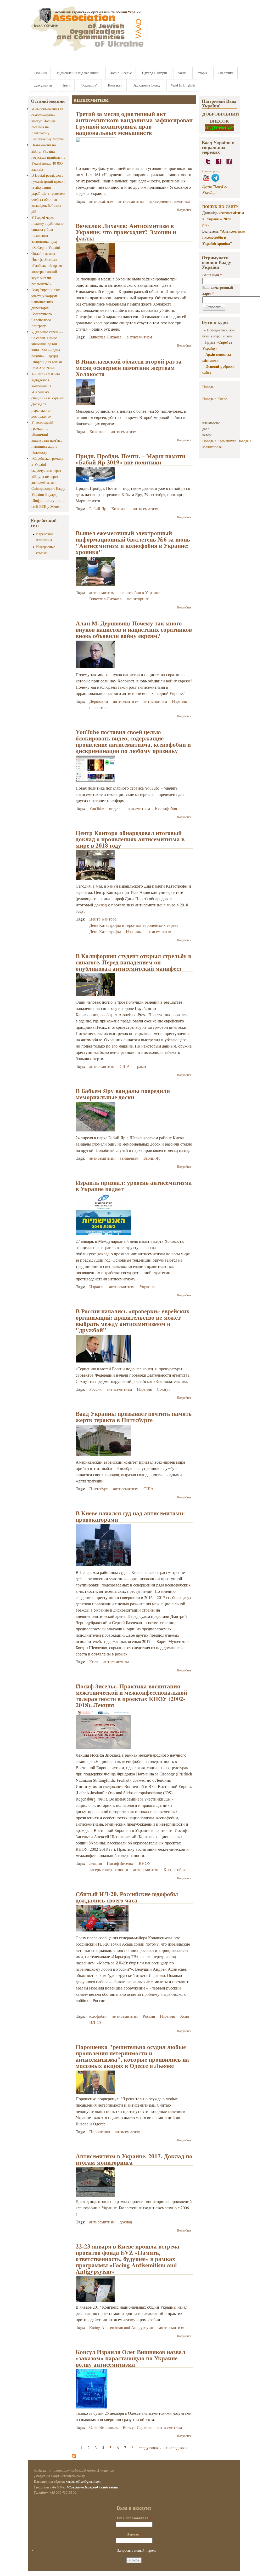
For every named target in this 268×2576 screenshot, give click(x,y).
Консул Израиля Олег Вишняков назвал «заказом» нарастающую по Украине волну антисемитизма (130, 2358)
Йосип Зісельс (121, 73)
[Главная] (88, 52)
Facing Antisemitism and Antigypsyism (122, 2327)
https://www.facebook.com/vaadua (92, 2487)
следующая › (150, 2448)
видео (114, 808)
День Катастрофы (105, 931)
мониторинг (138, 599)
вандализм (129, 1158)
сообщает (109, 1014)
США (125, 1066)
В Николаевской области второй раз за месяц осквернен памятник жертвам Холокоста (129, 367)
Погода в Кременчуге (219, 441)
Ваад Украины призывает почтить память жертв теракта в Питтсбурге (134, 1417)
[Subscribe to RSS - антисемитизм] (74, 2457)
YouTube (97, 808)
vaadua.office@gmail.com (84, 2481)
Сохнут (163, 1389)
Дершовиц (99, 701)
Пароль (134, 2534)
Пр (209, 330)
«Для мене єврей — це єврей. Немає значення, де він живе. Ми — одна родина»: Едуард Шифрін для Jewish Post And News (47, 350)
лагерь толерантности (109, 1869)
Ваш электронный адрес (218, 290)
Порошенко (100, 2132)
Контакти (115, 85)
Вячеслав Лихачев (105, 337)
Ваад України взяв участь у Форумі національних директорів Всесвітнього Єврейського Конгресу (46, 308)
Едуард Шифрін (155, 73)
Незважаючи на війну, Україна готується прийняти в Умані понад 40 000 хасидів (48, 157)
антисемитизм (131, 201)
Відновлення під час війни (78, 73)
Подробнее (184, 210)
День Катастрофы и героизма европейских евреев (134, 925)
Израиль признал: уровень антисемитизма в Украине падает (134, 1186)
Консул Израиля (137, 2427)
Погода (208, 387)
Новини (41, 73)
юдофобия (98, 2016)
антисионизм (155, 701)
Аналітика (225, 73)
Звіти (66, 85)
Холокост (98, 431)
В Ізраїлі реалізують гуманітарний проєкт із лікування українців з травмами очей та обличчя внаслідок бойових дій (48, 193)
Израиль (179, 701)
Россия (95, 1389)
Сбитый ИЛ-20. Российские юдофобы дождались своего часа (127, 1897)
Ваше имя (212, 275)
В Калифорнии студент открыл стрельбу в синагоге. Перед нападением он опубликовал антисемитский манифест (133, 962)
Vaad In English (183, 85)
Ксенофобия (166, 808)
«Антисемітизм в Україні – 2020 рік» (223, 219)
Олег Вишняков (104, 2427)
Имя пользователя (134, 2518)
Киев (94, 1662)
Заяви (182, 73)
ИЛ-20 (95, 2022)
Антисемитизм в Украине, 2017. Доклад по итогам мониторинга (134, 2159)
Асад (185, 2016)
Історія (202, 73)
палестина (98, 707)
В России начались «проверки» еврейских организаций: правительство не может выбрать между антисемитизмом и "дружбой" (133, 1320)
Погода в (215, 399)
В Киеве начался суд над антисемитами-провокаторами (130, 1516)
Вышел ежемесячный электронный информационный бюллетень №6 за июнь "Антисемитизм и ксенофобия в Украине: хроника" (133, 542)
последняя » (177, 2448)
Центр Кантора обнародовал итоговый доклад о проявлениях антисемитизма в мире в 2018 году (130, 839)
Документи (43, 85)
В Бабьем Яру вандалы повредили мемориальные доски (123, 1094)
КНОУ (145, 1863)
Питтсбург (99, 1489)
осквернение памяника (169, 201)
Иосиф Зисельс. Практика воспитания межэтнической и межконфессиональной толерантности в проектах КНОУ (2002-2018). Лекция (131, 1695)
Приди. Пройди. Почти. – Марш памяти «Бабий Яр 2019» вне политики (130, 459)
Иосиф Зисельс (120, 1863)
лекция (96, 1863)
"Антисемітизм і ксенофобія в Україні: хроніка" (224, 237)
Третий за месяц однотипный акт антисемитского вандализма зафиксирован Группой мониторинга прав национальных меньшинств (134, 123)
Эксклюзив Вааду (147, 85)
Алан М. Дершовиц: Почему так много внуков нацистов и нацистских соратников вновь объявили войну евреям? (134, 629)
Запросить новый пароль (137, 2550)
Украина (147, 1287)
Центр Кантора (103, 919)
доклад (101, 905)
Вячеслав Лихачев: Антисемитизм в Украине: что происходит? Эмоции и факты (126, 232)
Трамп (140, 1066)
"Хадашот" (89, 85)
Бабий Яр (98, 508)
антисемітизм (101, 201)
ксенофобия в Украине (140, 592)
